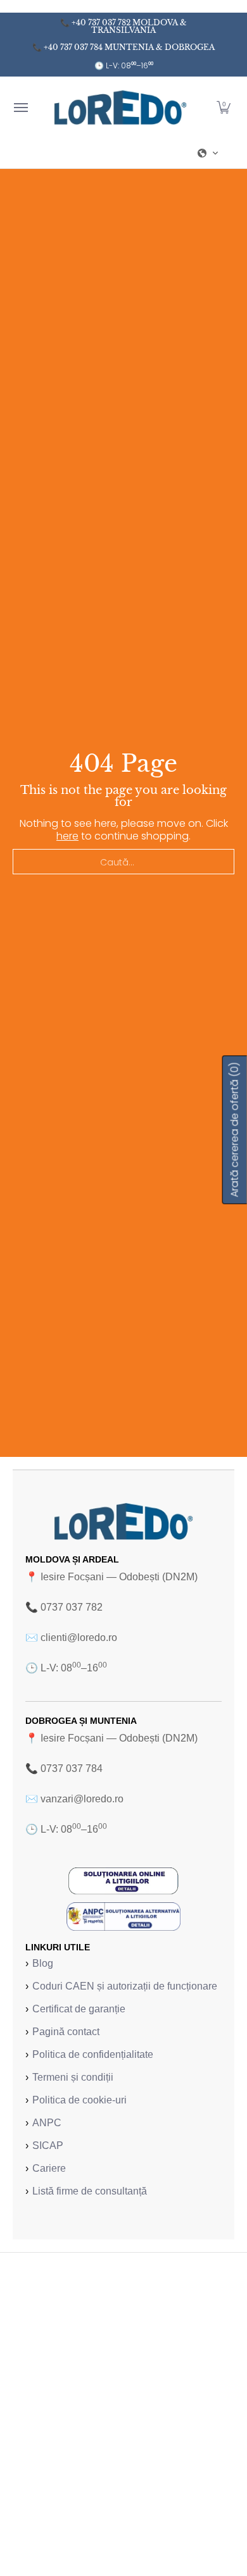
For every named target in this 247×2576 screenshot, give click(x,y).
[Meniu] (20, 107)
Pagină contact (66, 2032)
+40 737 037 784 (73, 47)
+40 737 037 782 (101, 22)
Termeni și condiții (73, 2077)
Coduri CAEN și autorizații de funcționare (125, 1986)
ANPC (47, 2123)
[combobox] (123, 862)
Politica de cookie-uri (79, 2100)
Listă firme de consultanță (90, 2191)
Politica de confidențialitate (93, 2054)
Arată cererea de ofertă (235, 1130)
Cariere (49, 2168)
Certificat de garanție (79, 2009)
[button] (224, 107)
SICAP (48, 2146)
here (67, 836)
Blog (43, 1963)
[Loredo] (120, 107)
